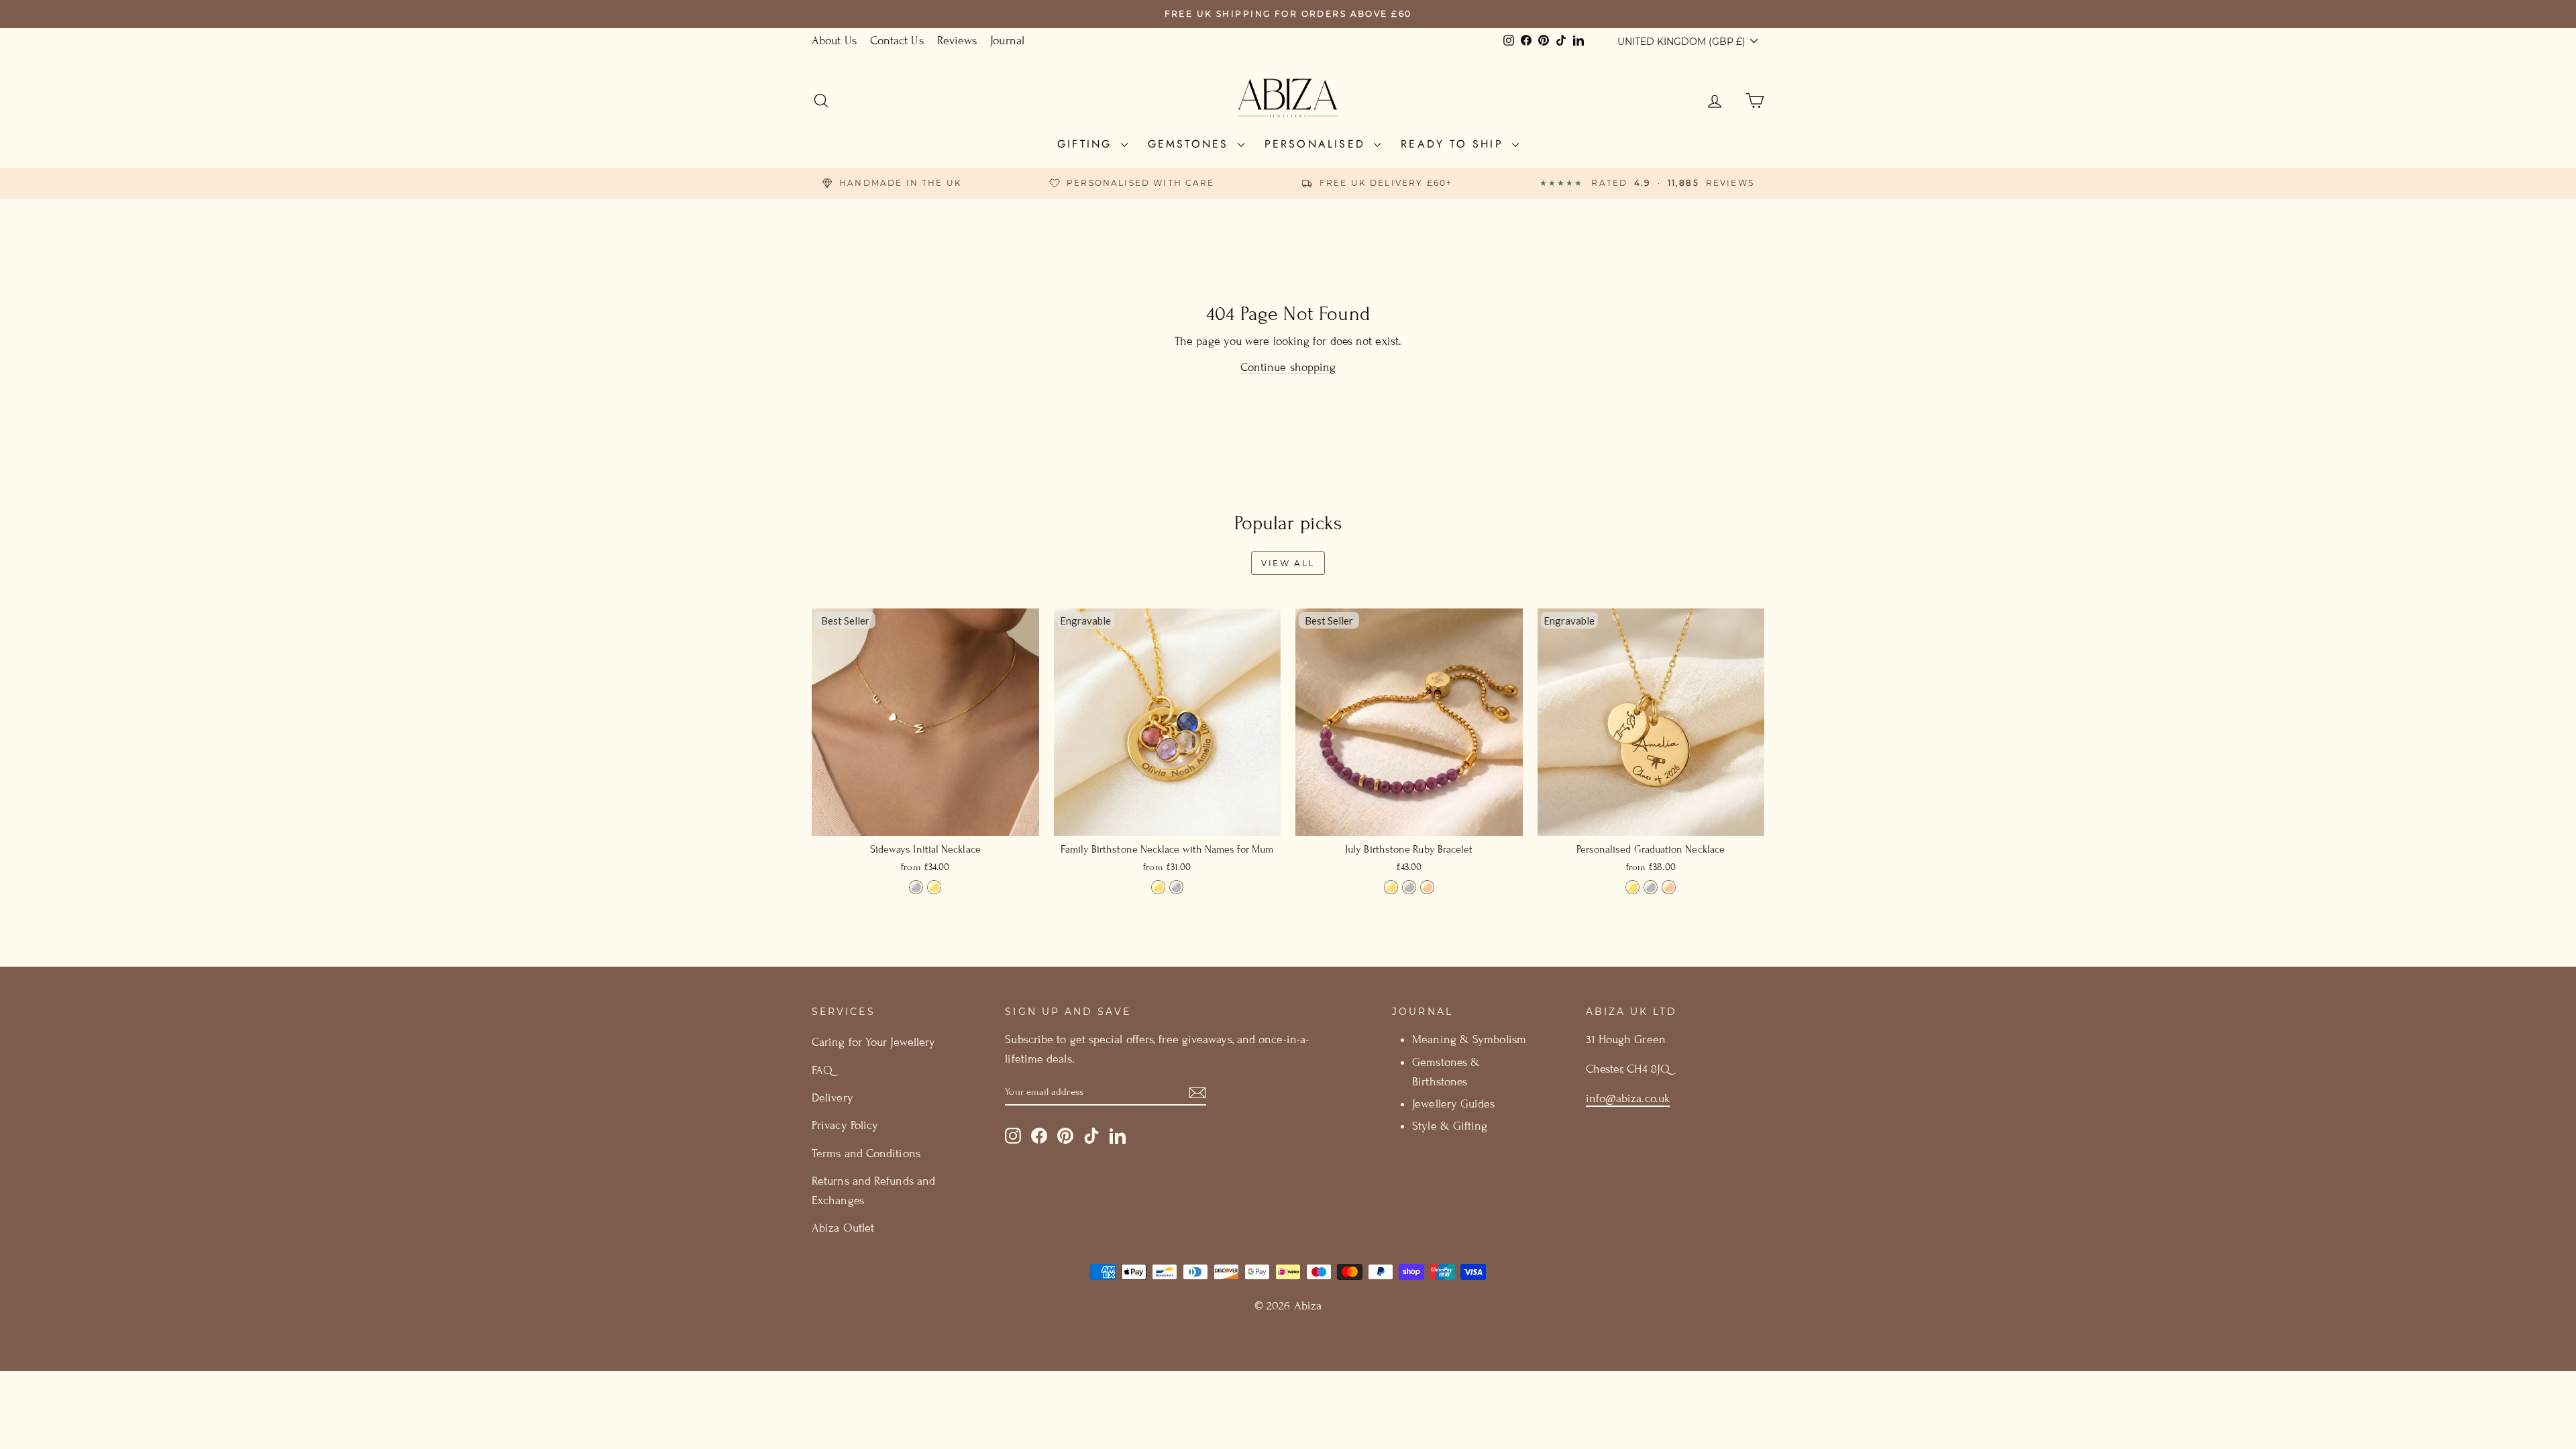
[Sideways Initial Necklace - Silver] (916, 887)
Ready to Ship (1455, 144)
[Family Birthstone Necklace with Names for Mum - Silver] (1176, 887)
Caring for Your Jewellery (873, 1042)
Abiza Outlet (843, 1228)
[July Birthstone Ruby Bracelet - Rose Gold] (1427, 887)
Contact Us (897, 41)
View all (1288, 563)
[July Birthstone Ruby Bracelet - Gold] (1391, 887)
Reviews (957, 41)
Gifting (1087, 144)
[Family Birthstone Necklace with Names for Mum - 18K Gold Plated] (1158, 887)
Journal (1007, 41)
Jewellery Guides (1453, 1104)
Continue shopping (1288, 367)
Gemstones (1191, 144)
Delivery (833, 1098)
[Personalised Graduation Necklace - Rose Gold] (1669, 887)
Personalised (1318, 144)
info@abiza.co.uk (1628, 1098)
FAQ (822, 1070)
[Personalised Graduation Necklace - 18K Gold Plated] (1632, 887)
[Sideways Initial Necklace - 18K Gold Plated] (934, 887)
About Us (834, 41)
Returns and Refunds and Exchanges (873, 1191)
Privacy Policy (845, 1125)
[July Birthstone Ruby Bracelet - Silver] (1409, 887)
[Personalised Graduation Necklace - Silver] (1651, 887)
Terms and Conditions (866, 1153)
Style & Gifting (1450, 1126)
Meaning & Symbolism (1469, 1039)
